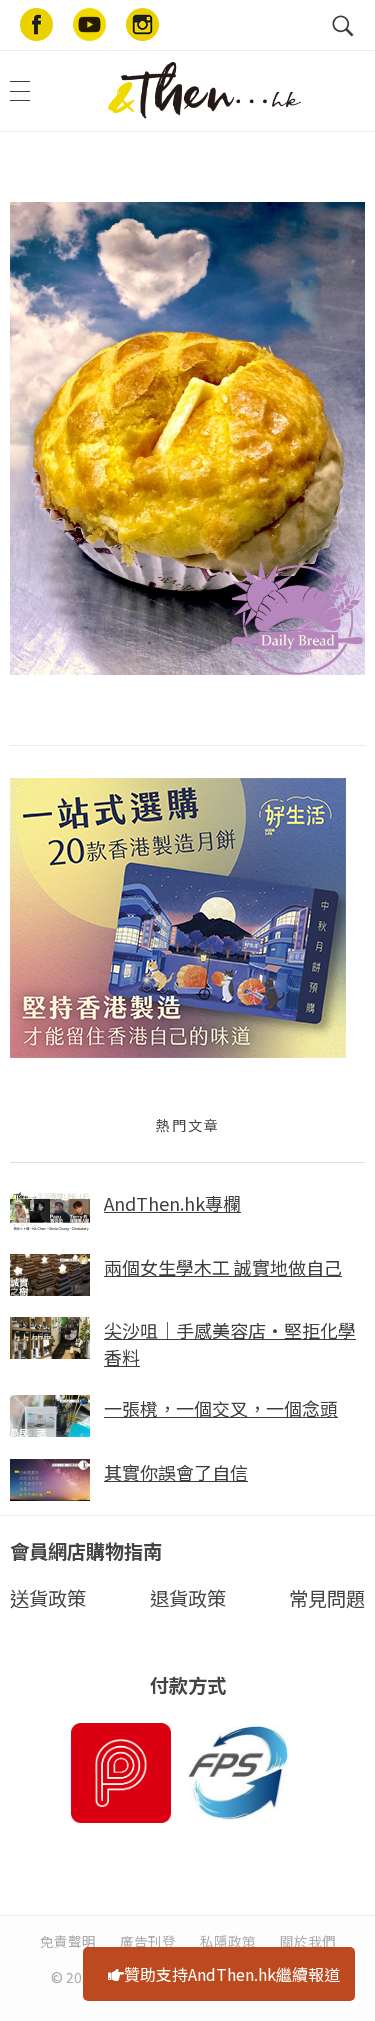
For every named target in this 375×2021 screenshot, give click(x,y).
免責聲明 (68, 1941)
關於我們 (308, 1941)
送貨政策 (48, 1598)
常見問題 (327, 1598)
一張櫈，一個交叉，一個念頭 (221, 1408)
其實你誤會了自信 (176, 1472)
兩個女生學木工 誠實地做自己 (223, 1267)
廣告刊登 (148, 1941)
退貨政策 (188, 1598)
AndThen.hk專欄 (172, 1203)
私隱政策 (228, 1941)
